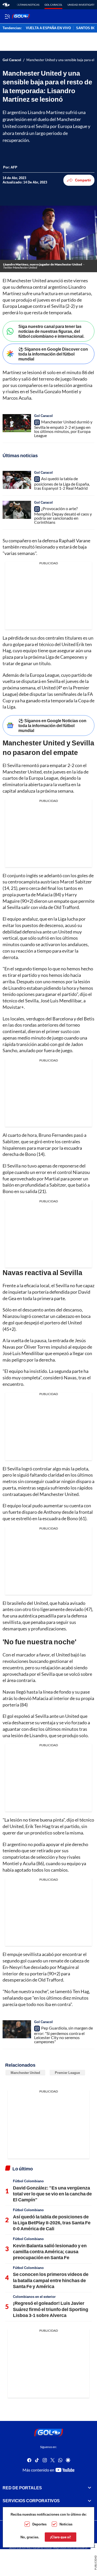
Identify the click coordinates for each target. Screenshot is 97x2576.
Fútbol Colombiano (28, 2181)
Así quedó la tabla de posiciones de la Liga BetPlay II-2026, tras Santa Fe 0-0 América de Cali (52, 2223)
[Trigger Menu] (7, 16)
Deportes (39, 2524)
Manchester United (25, 2073)
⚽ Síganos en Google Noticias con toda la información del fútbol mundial (52, 725)
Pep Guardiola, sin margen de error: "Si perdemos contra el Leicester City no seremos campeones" (64, 2035)
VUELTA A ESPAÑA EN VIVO (48, 28)
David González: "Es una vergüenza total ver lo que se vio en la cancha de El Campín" (52, 2194)
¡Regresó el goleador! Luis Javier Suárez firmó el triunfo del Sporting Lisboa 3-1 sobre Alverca (51, 2309)
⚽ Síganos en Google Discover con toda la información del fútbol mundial (53, 354)
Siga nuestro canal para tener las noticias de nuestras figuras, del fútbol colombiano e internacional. (51, 331)
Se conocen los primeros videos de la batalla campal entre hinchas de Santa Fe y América (51, 2280)
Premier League (67, 2073)
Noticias (66, 2524)
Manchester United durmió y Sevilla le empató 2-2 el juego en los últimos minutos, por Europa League (63, 429)
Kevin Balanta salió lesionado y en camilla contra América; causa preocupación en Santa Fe (50, 2252)
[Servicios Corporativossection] (89, 2501)
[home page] (6, 5)
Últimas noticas (28, 5)
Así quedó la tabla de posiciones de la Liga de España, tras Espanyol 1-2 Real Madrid (62, 483)
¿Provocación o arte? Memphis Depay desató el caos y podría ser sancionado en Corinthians (63, 515)
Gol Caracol (53, 5)
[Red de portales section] (89, 2488)
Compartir (83, 180)
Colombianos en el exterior (34, 2297)
